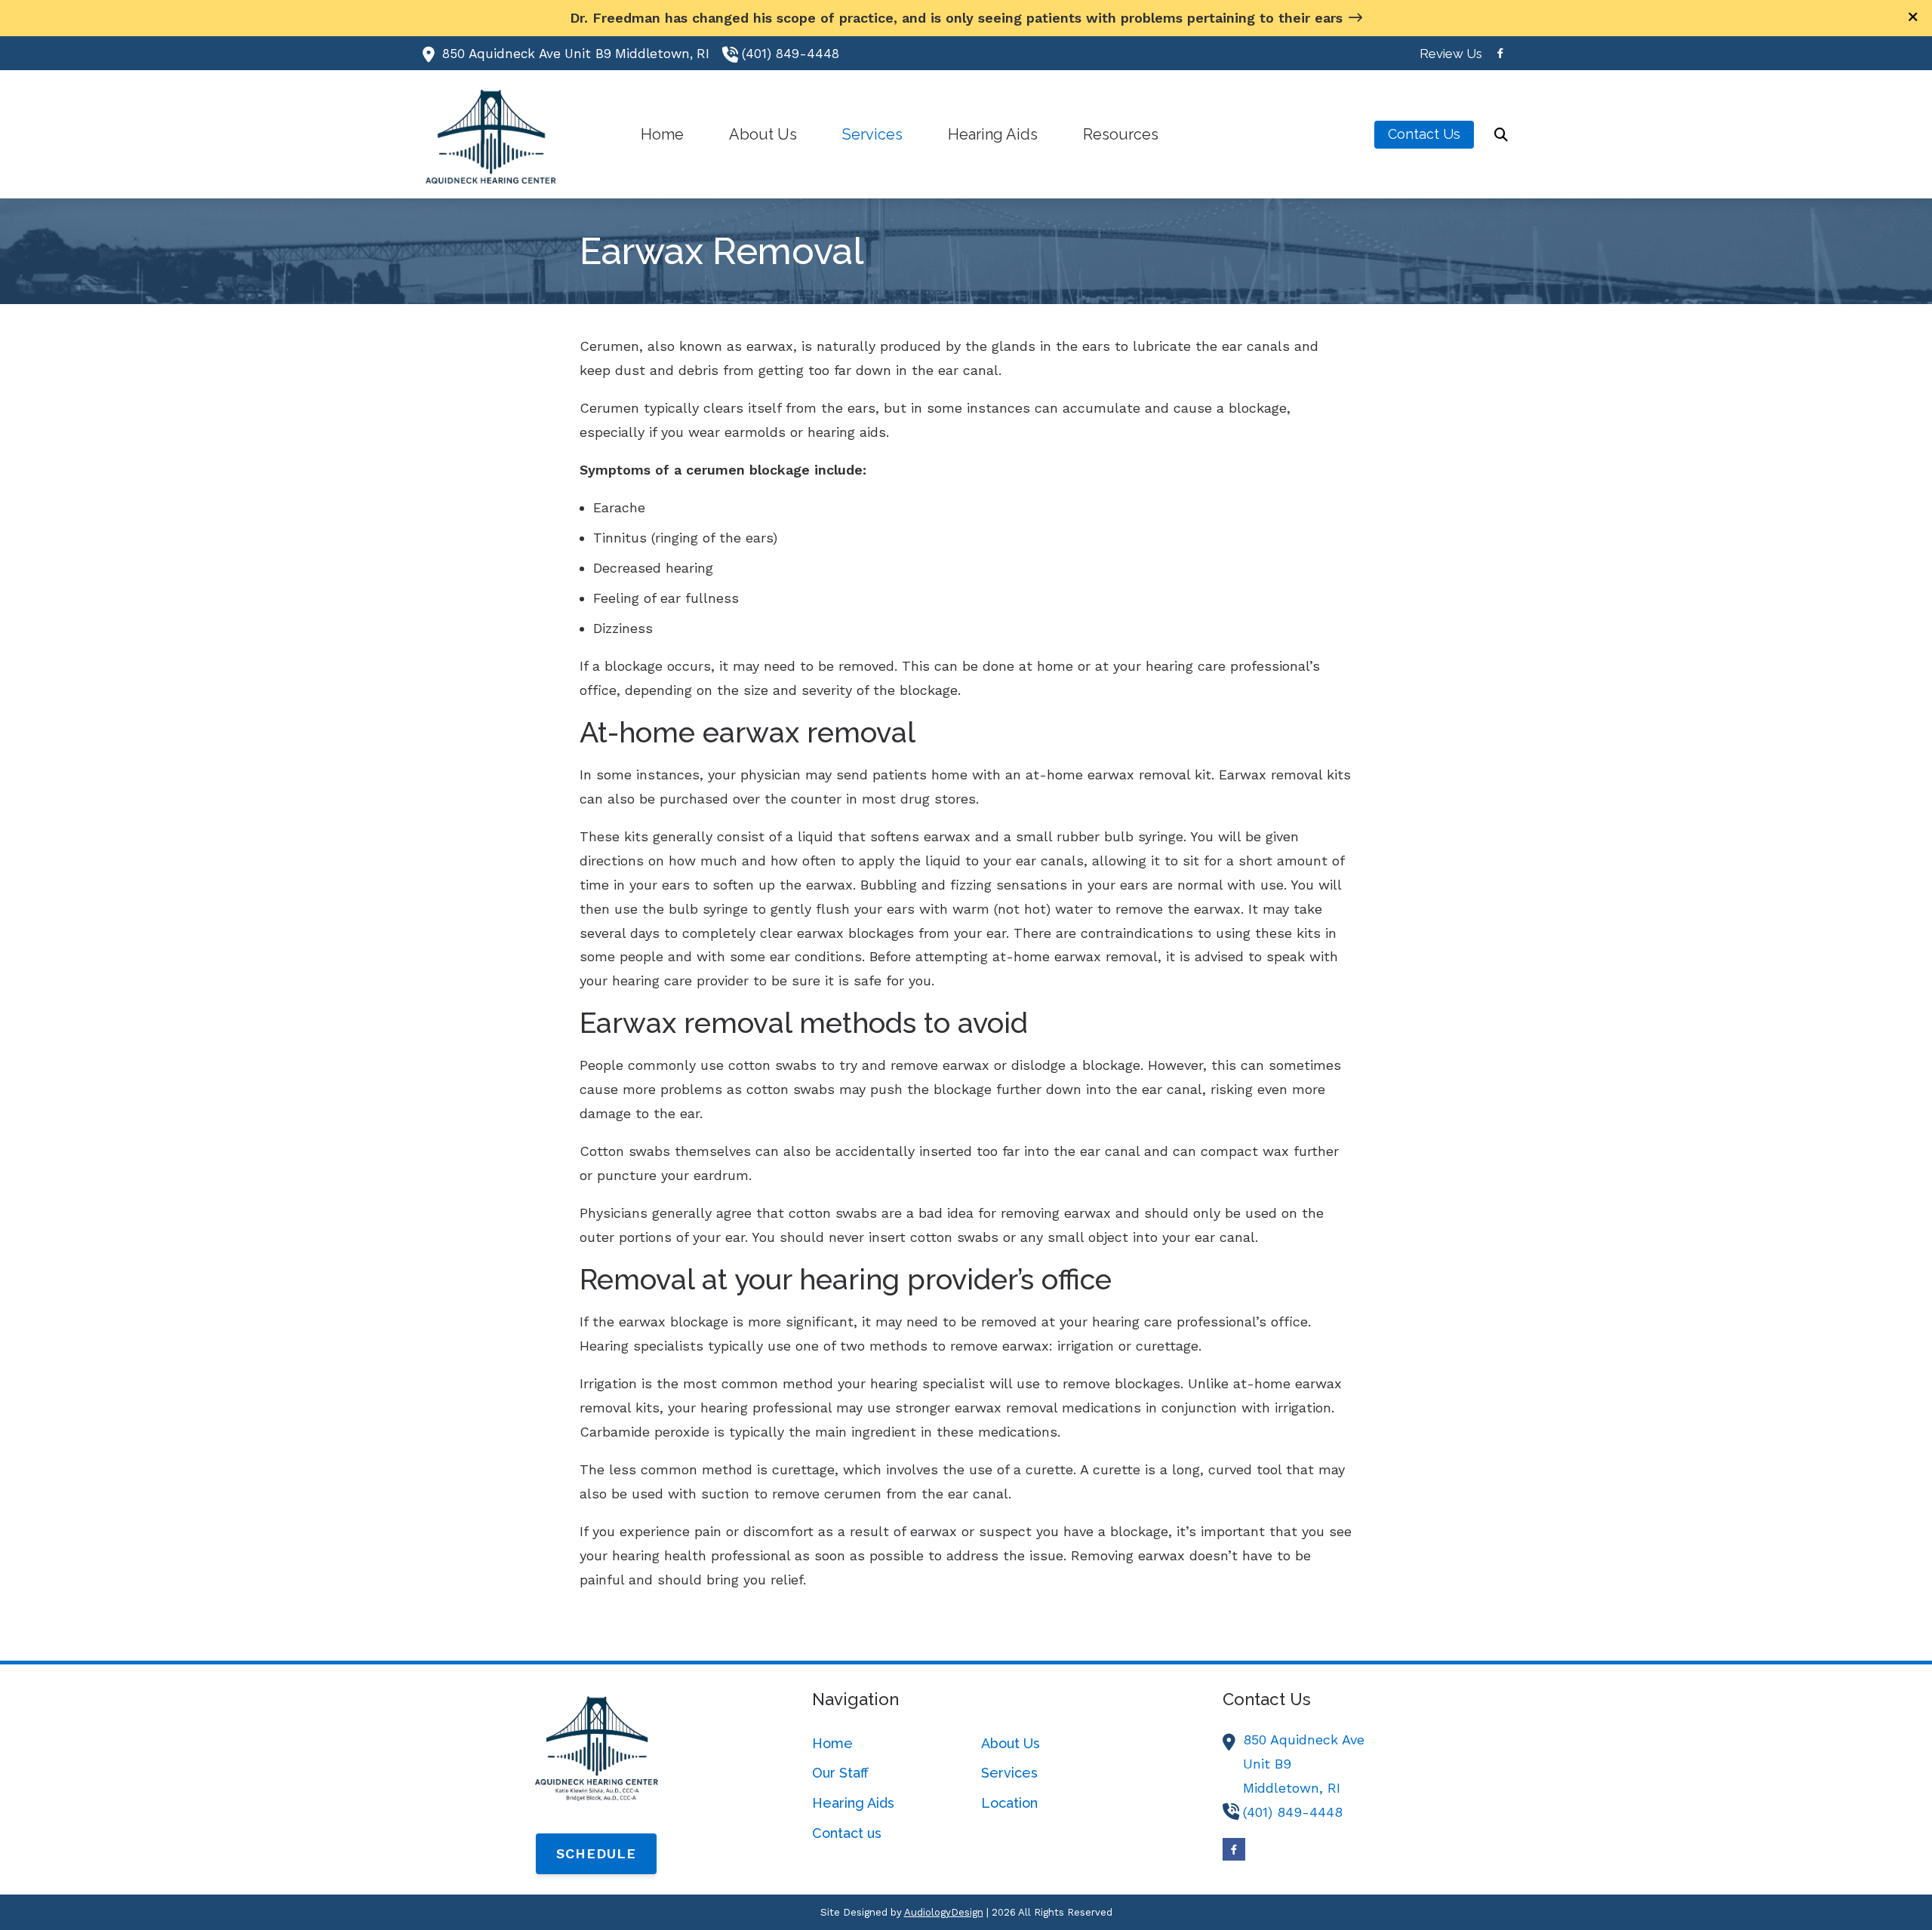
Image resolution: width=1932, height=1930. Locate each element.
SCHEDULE (596, 1853)
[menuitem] (1447, 54)
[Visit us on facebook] (1500, 53)
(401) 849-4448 (791, 54)
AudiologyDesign (944, 1912)
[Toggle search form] (1501, 134)
